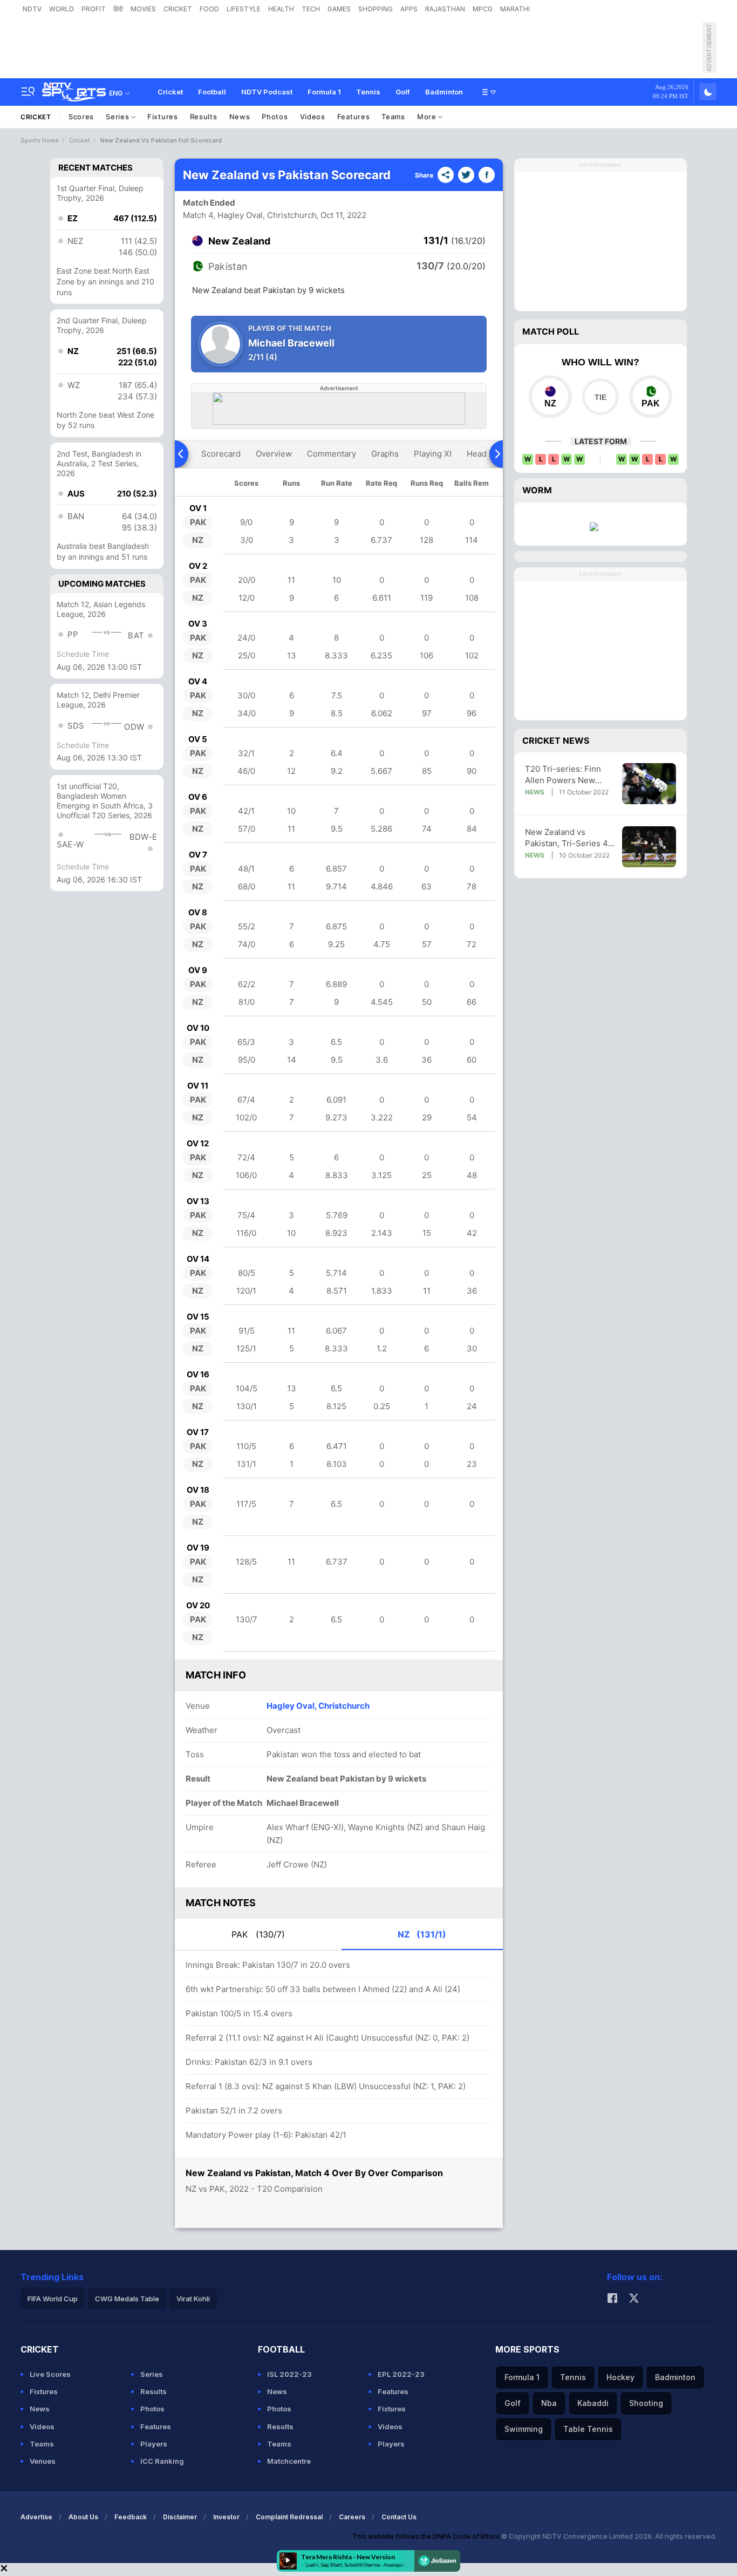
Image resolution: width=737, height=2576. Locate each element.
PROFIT (94, 9)
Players (154, 2444)
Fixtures (163, 117)
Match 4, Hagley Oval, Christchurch (250, 215)
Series (118, 117)
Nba (549, 2403)
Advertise (36, 2517)
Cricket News (556, 740)
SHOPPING (376, 9)
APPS (409, 9)
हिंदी (118, 9)
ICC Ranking (162, 2461)
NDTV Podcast (267, 92)
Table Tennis (588, 2429)
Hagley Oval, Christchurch (318, 1706)
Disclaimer (180, 2517)
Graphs (385, 454)
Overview (274, 454)
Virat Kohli (193, 2299)
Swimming (524, 2429)
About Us (83, 2517)
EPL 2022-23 (401, 2374)
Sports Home (40, 140)
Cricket (170, 92)
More (428, 117)
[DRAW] (600, 397)
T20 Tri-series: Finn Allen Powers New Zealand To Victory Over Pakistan (571, 775)
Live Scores (50, 2374)
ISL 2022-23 (289, 2374)
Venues (43, 2461)
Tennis (368, 92)
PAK (258, 1934)
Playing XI (433, 454)
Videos (313, 117)
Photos (275, 117)
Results (204, 117)
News (240, 117)
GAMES (339, 9)
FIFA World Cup (53, 2299)
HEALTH (281, 9)
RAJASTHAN (445, 9)
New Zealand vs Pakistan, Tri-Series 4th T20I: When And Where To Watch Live (570, 838)
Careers (352, 2517)
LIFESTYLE (244, 9)
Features (354, 117)
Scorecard (221, 454)
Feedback (131, 2517)
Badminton (444, 92)
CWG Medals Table (127, 2299)
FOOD (209, 9)
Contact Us (399, 2517)
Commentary (332, 454)
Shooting (646, 2403)
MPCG (483, 9)
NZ (422, 1934)
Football (212, 92)
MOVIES (143, 9)
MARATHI (515, 9)
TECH (311, 9)
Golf (403, 92)
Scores (81, 117)
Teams (393, 117)
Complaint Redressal (289, 2517)
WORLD (62, 9)
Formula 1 (324, 92)
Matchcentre (289, 2461)
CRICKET (178, 9)
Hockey (620, 2377)
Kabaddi (593, 2403)
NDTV (32, 9)
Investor (226, 2517)
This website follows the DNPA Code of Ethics (427, 2536)
